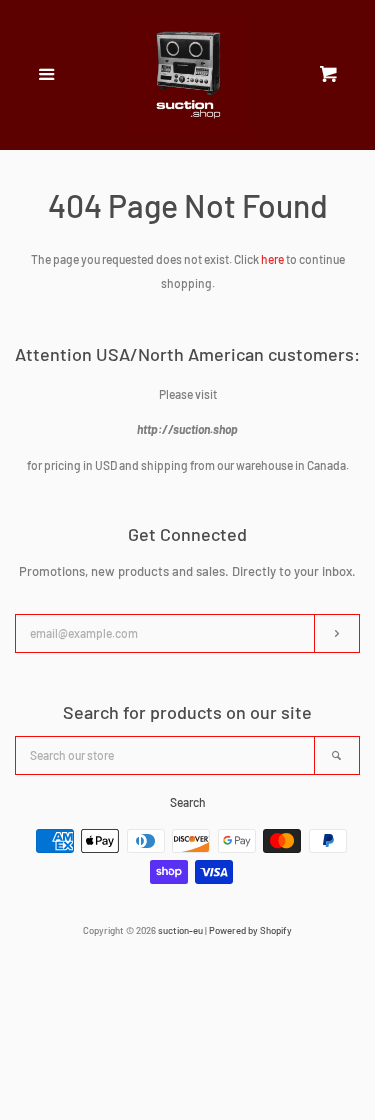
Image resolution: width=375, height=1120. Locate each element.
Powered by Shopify (250, 930)
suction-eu (180, 930)
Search (188, 802)
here (272, 259)
